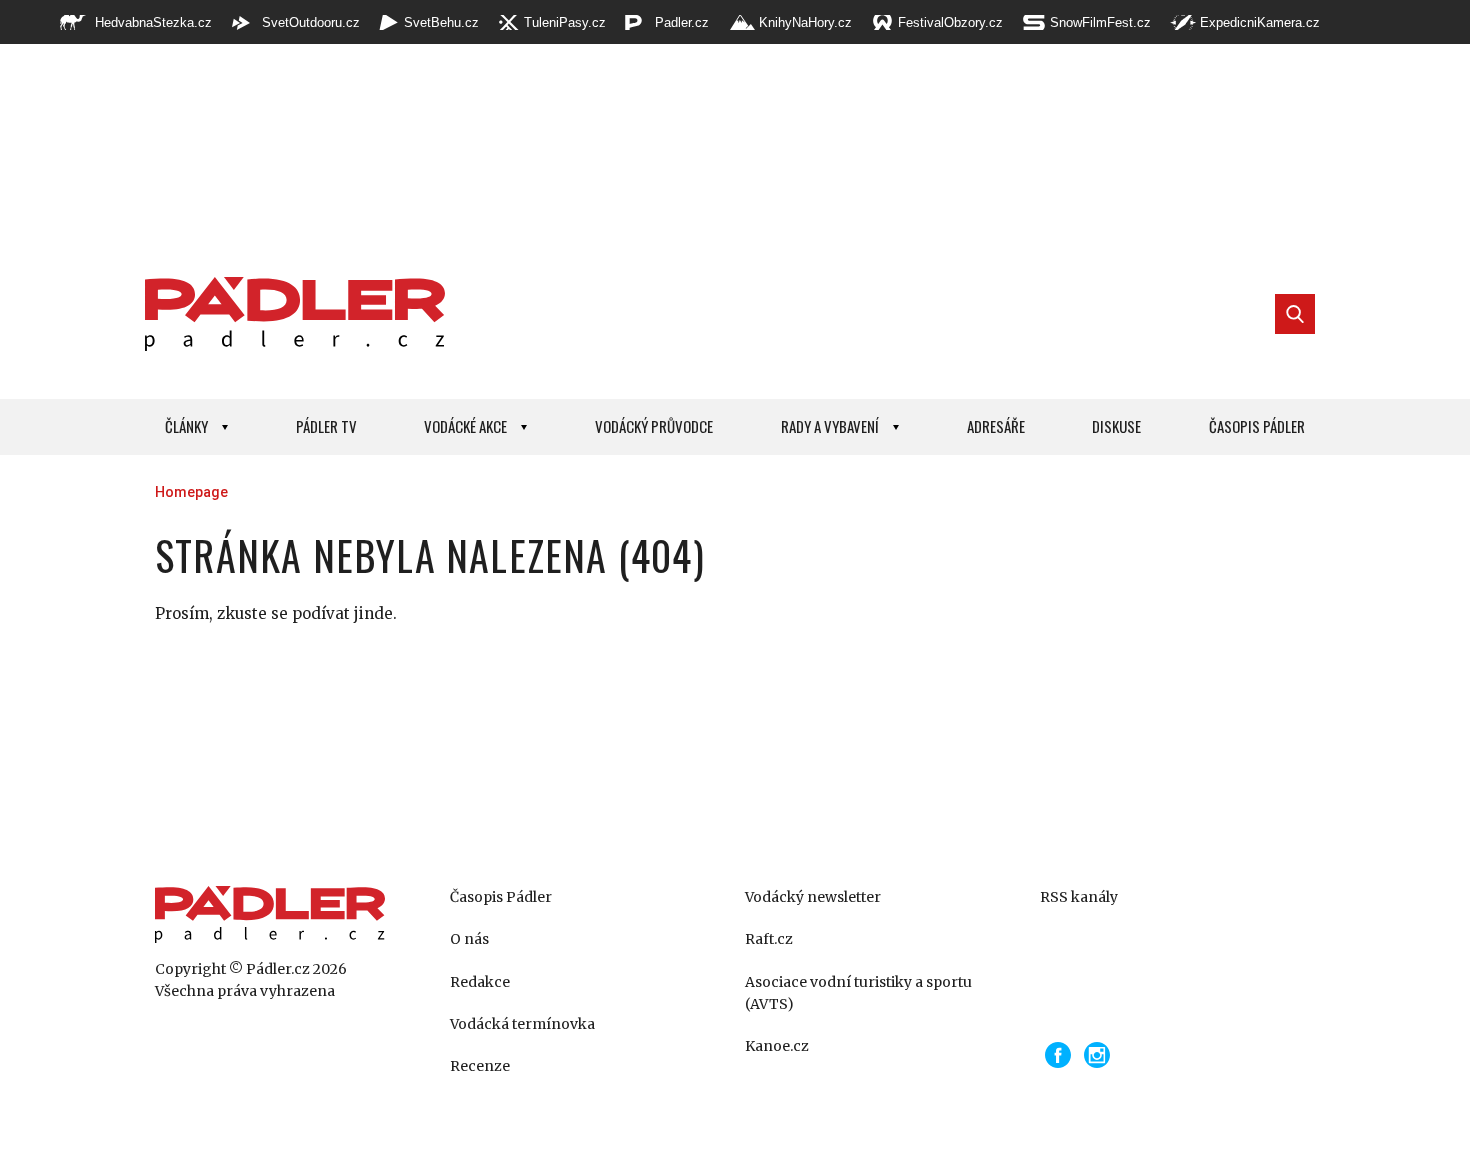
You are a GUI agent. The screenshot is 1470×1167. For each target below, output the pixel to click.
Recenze (480, 1066)
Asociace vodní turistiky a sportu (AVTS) (858, 993)
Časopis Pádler (1257, 426)
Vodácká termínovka (522, 1024)
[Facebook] (1058, 1055)
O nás (469, 939)
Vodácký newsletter (813, 897)
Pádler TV (326, 426)
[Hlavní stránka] (290, 314)
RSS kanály (1079, 897)
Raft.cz (769, 939)
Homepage (191, 492)
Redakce (480, 982)
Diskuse (1116, 426)
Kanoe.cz (777, 1046)
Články (186, 426)
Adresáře (996, 426)
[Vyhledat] (1295, 314)
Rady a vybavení (830, 426)
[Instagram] (1097, 1055)
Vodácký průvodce (654, 426)
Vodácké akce (465, 426)
